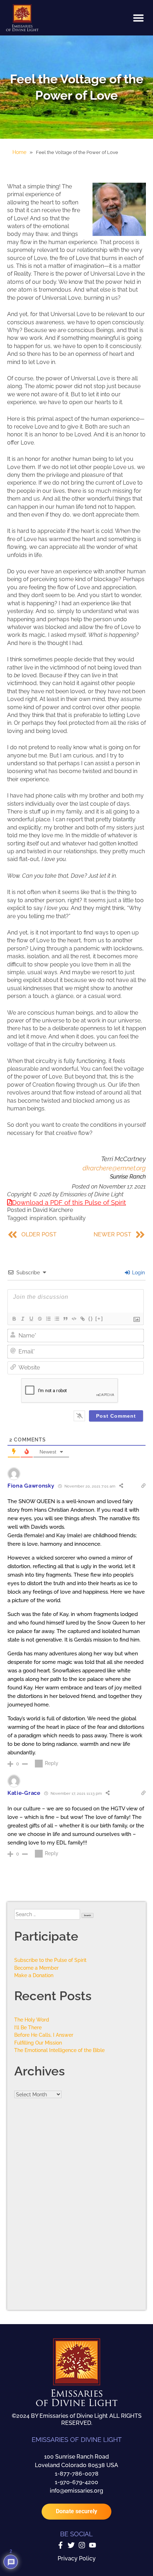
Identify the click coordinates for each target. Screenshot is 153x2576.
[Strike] (39, 1319)
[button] (138, 18)
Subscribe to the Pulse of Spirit (50, 1960)
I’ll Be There (28, 2027)
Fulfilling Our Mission (38, 2043)
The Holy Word (32, 2020)
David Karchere (53, 1210)
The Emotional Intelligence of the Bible (59, 2050)
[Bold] (14, 1319)
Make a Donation (34, 1975)
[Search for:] (48, 1914)
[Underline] (31, 1319)
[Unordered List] (57, 1319)
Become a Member (36, 1968)
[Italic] (22, 1319)
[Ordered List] (48, 1319)
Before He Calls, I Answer (44, 2035)
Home (19, 152)
